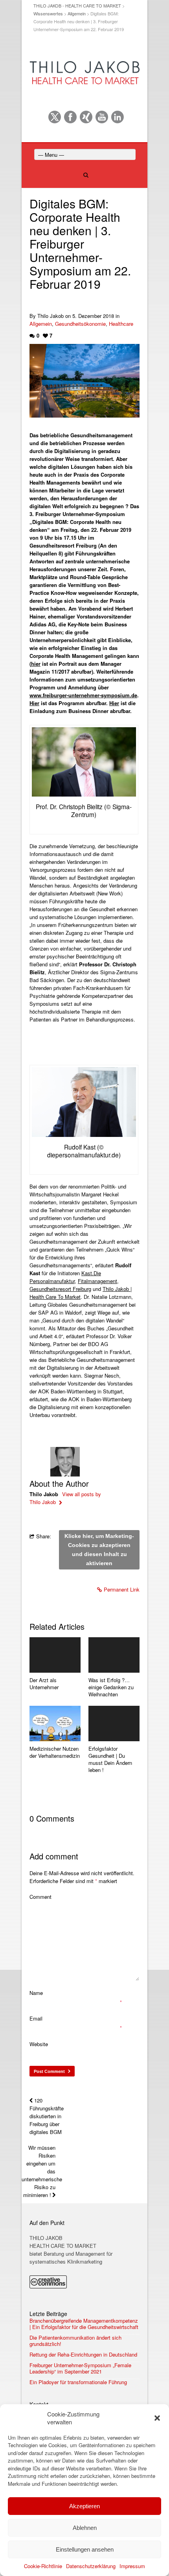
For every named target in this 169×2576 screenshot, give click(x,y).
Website (39, 2044)
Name (36, 1993)
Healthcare (121, 324)
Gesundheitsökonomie (80, 324)
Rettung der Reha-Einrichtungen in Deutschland (83, 2355)
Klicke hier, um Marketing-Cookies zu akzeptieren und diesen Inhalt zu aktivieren (99, 1550)
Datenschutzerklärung (91, 2566)
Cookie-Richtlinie (43, 2566)
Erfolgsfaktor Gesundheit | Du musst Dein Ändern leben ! (110, 1759)
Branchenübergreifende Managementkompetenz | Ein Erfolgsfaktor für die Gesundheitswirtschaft (84, 2324)
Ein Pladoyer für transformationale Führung (78, 2382)
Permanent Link (122, 1589)
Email (36, 2018)
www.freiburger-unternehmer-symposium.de (83, 695)
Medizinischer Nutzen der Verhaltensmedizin (55, 1752)
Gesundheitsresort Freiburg (60, 1289)
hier (36, 664)
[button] (157, 2418)
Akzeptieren (84, 2506)
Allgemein (77, 13)
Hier (34, 703)
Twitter (55, 117)
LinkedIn (118, 117)
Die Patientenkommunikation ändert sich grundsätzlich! (75, 2341)
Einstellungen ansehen (85, 2549)
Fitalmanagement (97, 1281)
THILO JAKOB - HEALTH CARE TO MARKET (77, 6)
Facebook (70, 117)
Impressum (132, 2566)
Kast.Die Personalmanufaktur (65, 1277)
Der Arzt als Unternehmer (44, 1684)
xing (86, 117)
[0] (55, 1655)
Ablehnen (85, 2528)
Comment (40, 1897)
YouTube (102, 117)
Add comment (54, 1856)
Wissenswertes (48, 13)
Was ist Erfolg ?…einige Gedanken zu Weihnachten (111, 1687)
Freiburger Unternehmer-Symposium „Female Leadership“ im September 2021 (80, 2368)
